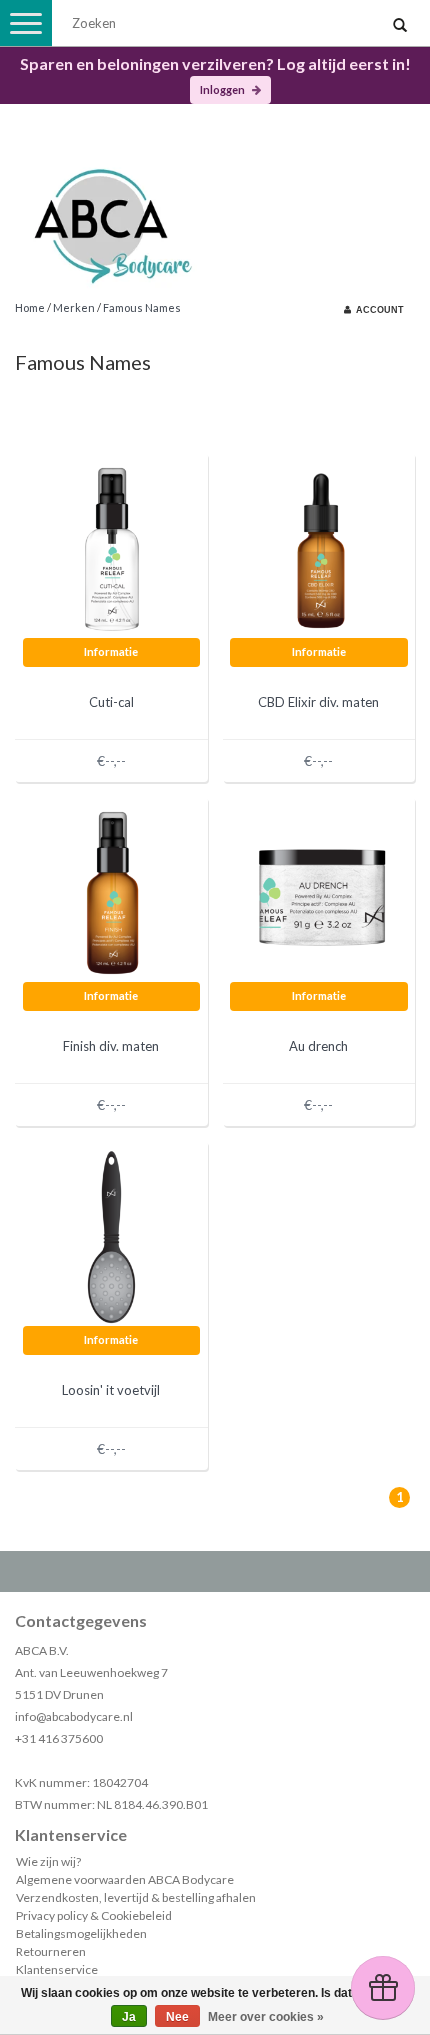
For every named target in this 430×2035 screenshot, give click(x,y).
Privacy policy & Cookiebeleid (94, 1915)
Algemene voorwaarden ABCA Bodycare (125, 1879)
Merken (74, 307)
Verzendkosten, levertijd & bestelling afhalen (136, 1897)
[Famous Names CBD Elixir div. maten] (319, 547)
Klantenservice (57, 1969)
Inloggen (223, 89)
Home (30, 307)
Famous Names (142, 307)
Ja (129, 2017)
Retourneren (51, 1951)
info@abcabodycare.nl (74, 1716)
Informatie (111, 651)
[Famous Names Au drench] (319, 891)
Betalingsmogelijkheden (81, 1933)
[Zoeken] (400, 26)
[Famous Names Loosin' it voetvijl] (112, 1235)
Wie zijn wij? (48, 1861)
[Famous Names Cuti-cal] (112, 547)
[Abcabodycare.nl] (215, 218)
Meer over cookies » (266, 2017)
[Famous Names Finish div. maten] (112, 891)
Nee (177, 2017)
